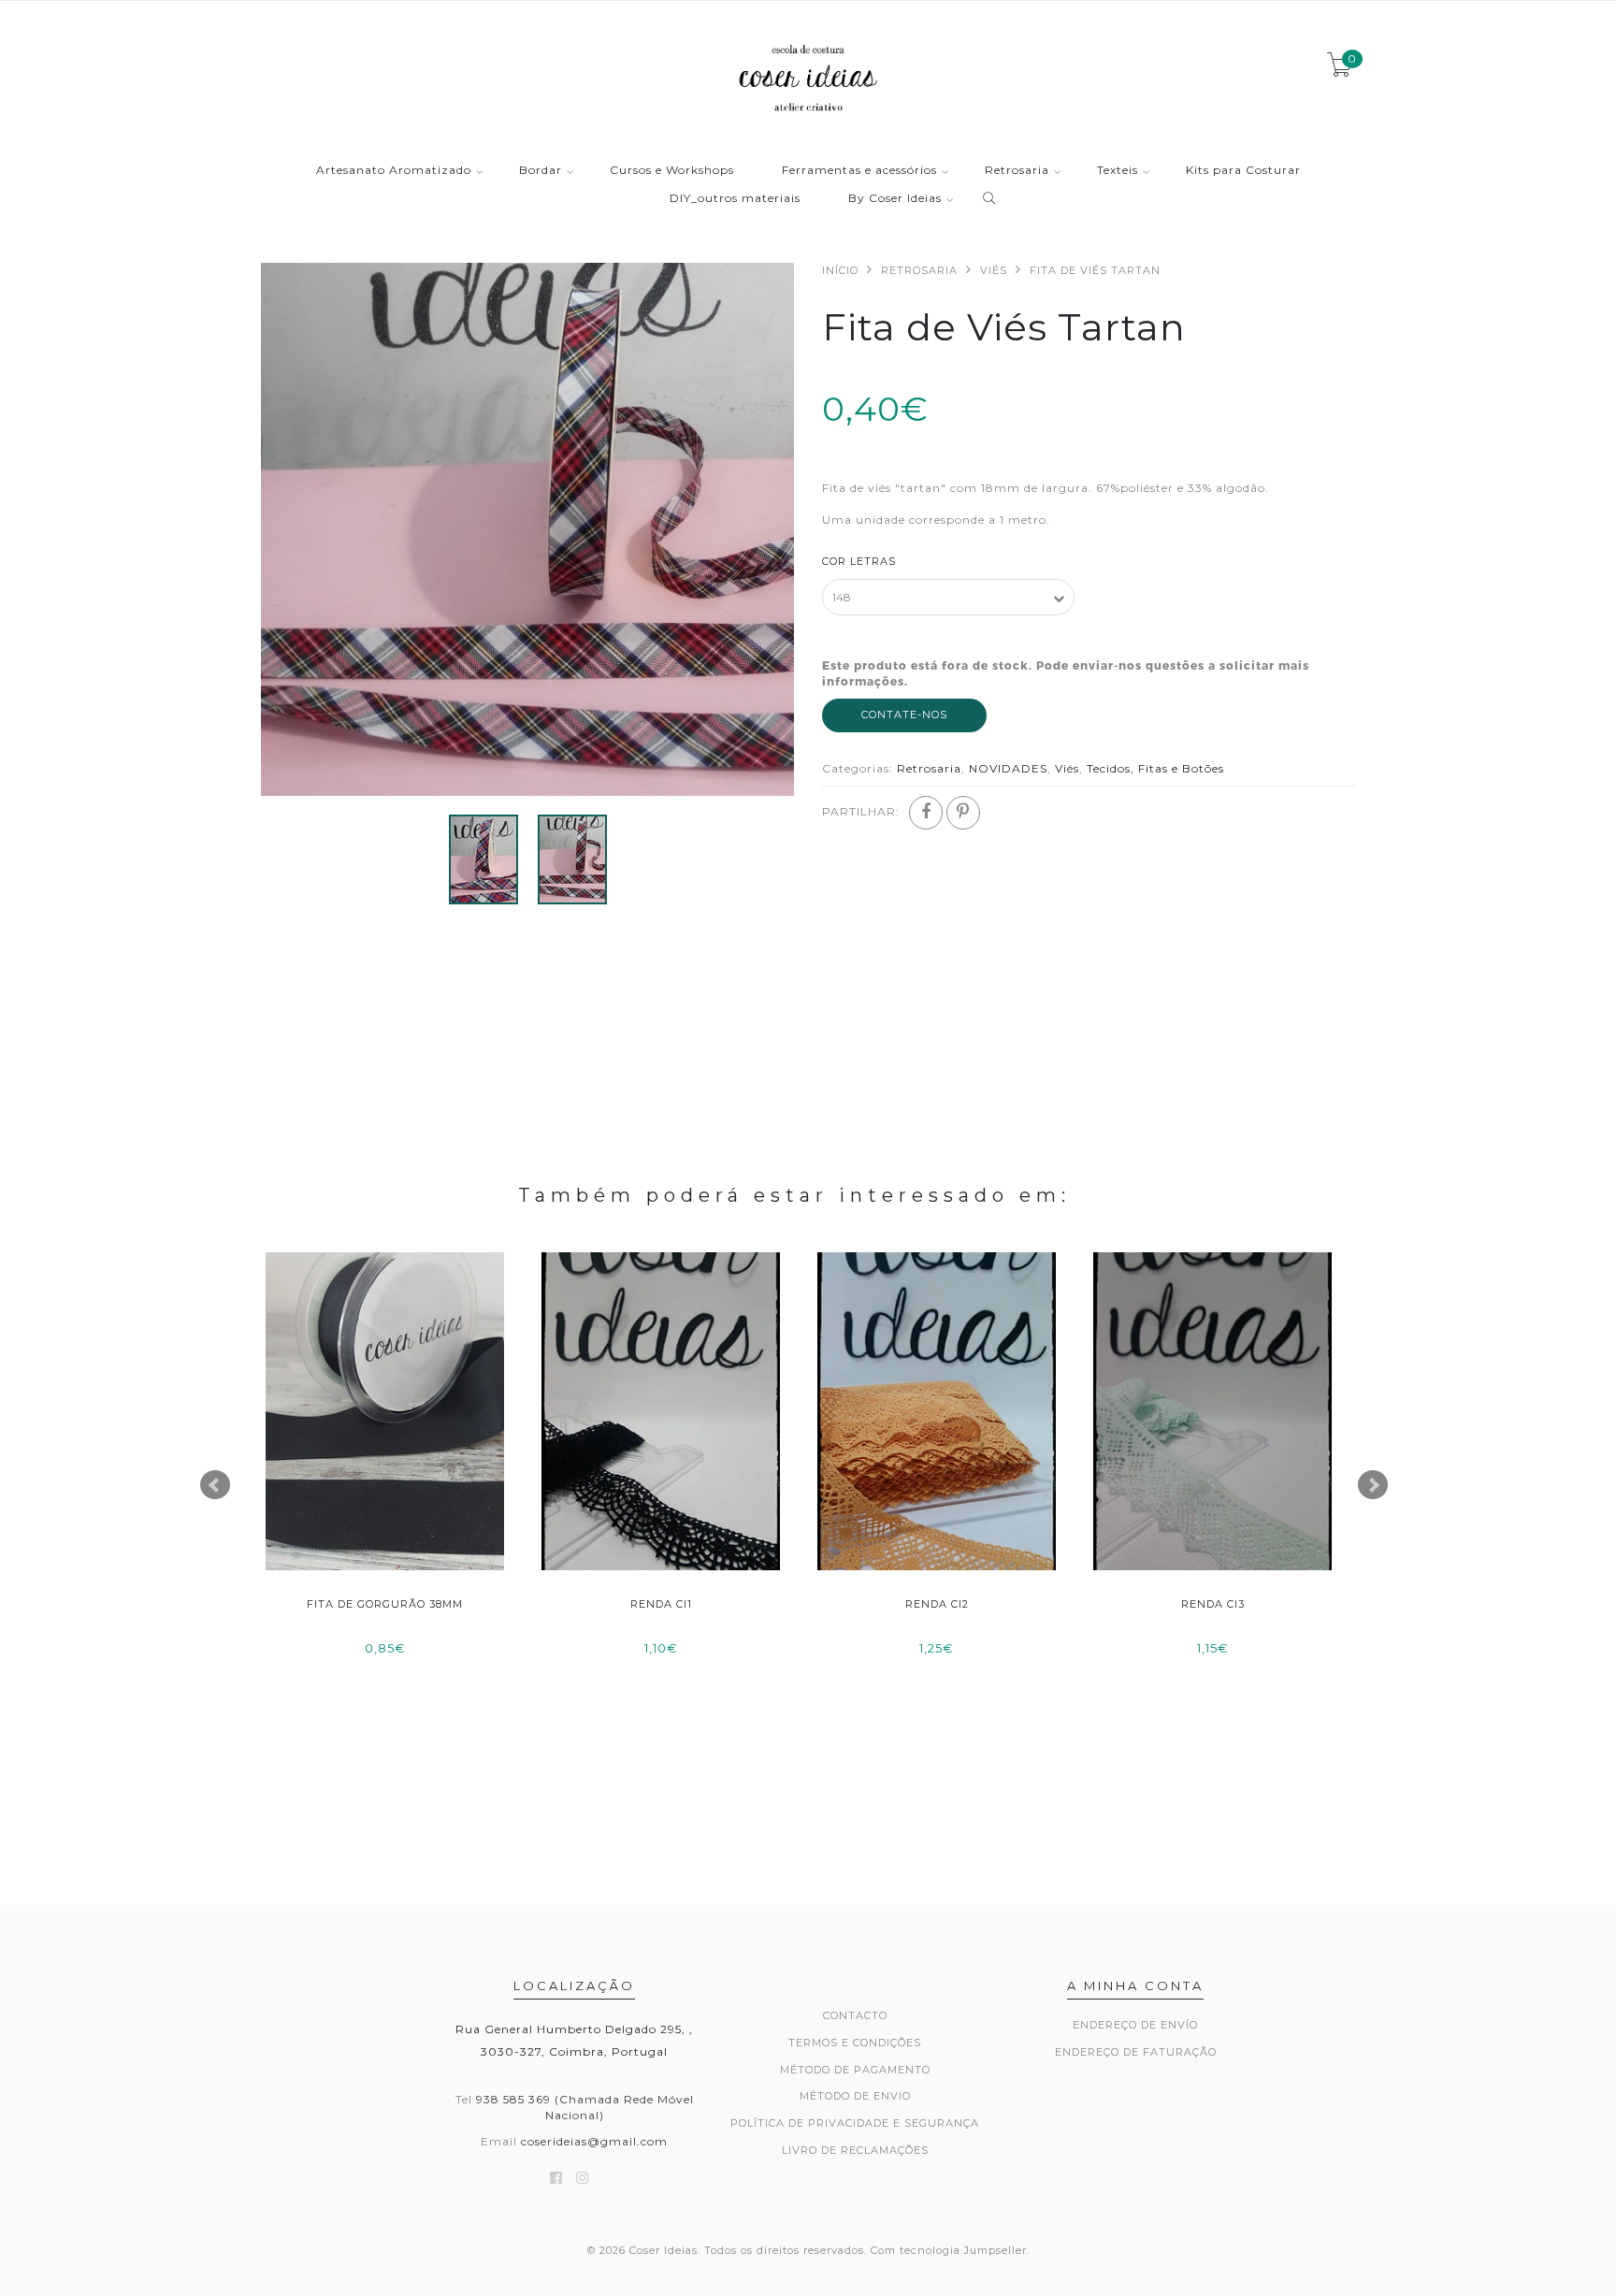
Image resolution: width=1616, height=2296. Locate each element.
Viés (994, 270)
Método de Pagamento (855, 2070)
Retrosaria (1017, 171)
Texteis (1118, 171)
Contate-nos (904, 715)
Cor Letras (859, 561)
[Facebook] (926, 813)
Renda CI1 (661, 1604)
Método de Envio (855, 2096)
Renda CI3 (1213, 1604)
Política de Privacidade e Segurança (855, 2123)
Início (840, 270)
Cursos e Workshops (672, 171)
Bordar (541, 171)
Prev (215, 1485)
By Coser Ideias (895, 199)
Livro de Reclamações (855, 2150)
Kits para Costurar (1243, 171)
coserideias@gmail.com (594, 2141)
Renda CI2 (937, 1604)
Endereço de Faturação (1136, 2052)
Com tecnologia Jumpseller (949, 2250)
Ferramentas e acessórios (859, 171)
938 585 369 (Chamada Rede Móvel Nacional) (585, 2107)
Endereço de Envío (1135, 2025)
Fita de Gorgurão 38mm (385, 1604)
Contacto (855, 2015)
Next (1373, 1485)
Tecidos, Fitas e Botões (1155, 768)
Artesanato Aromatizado (394, 171)
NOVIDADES (1008, 768)
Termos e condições (855, 2043)
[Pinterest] (963, 813)
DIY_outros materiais (735, 199)
